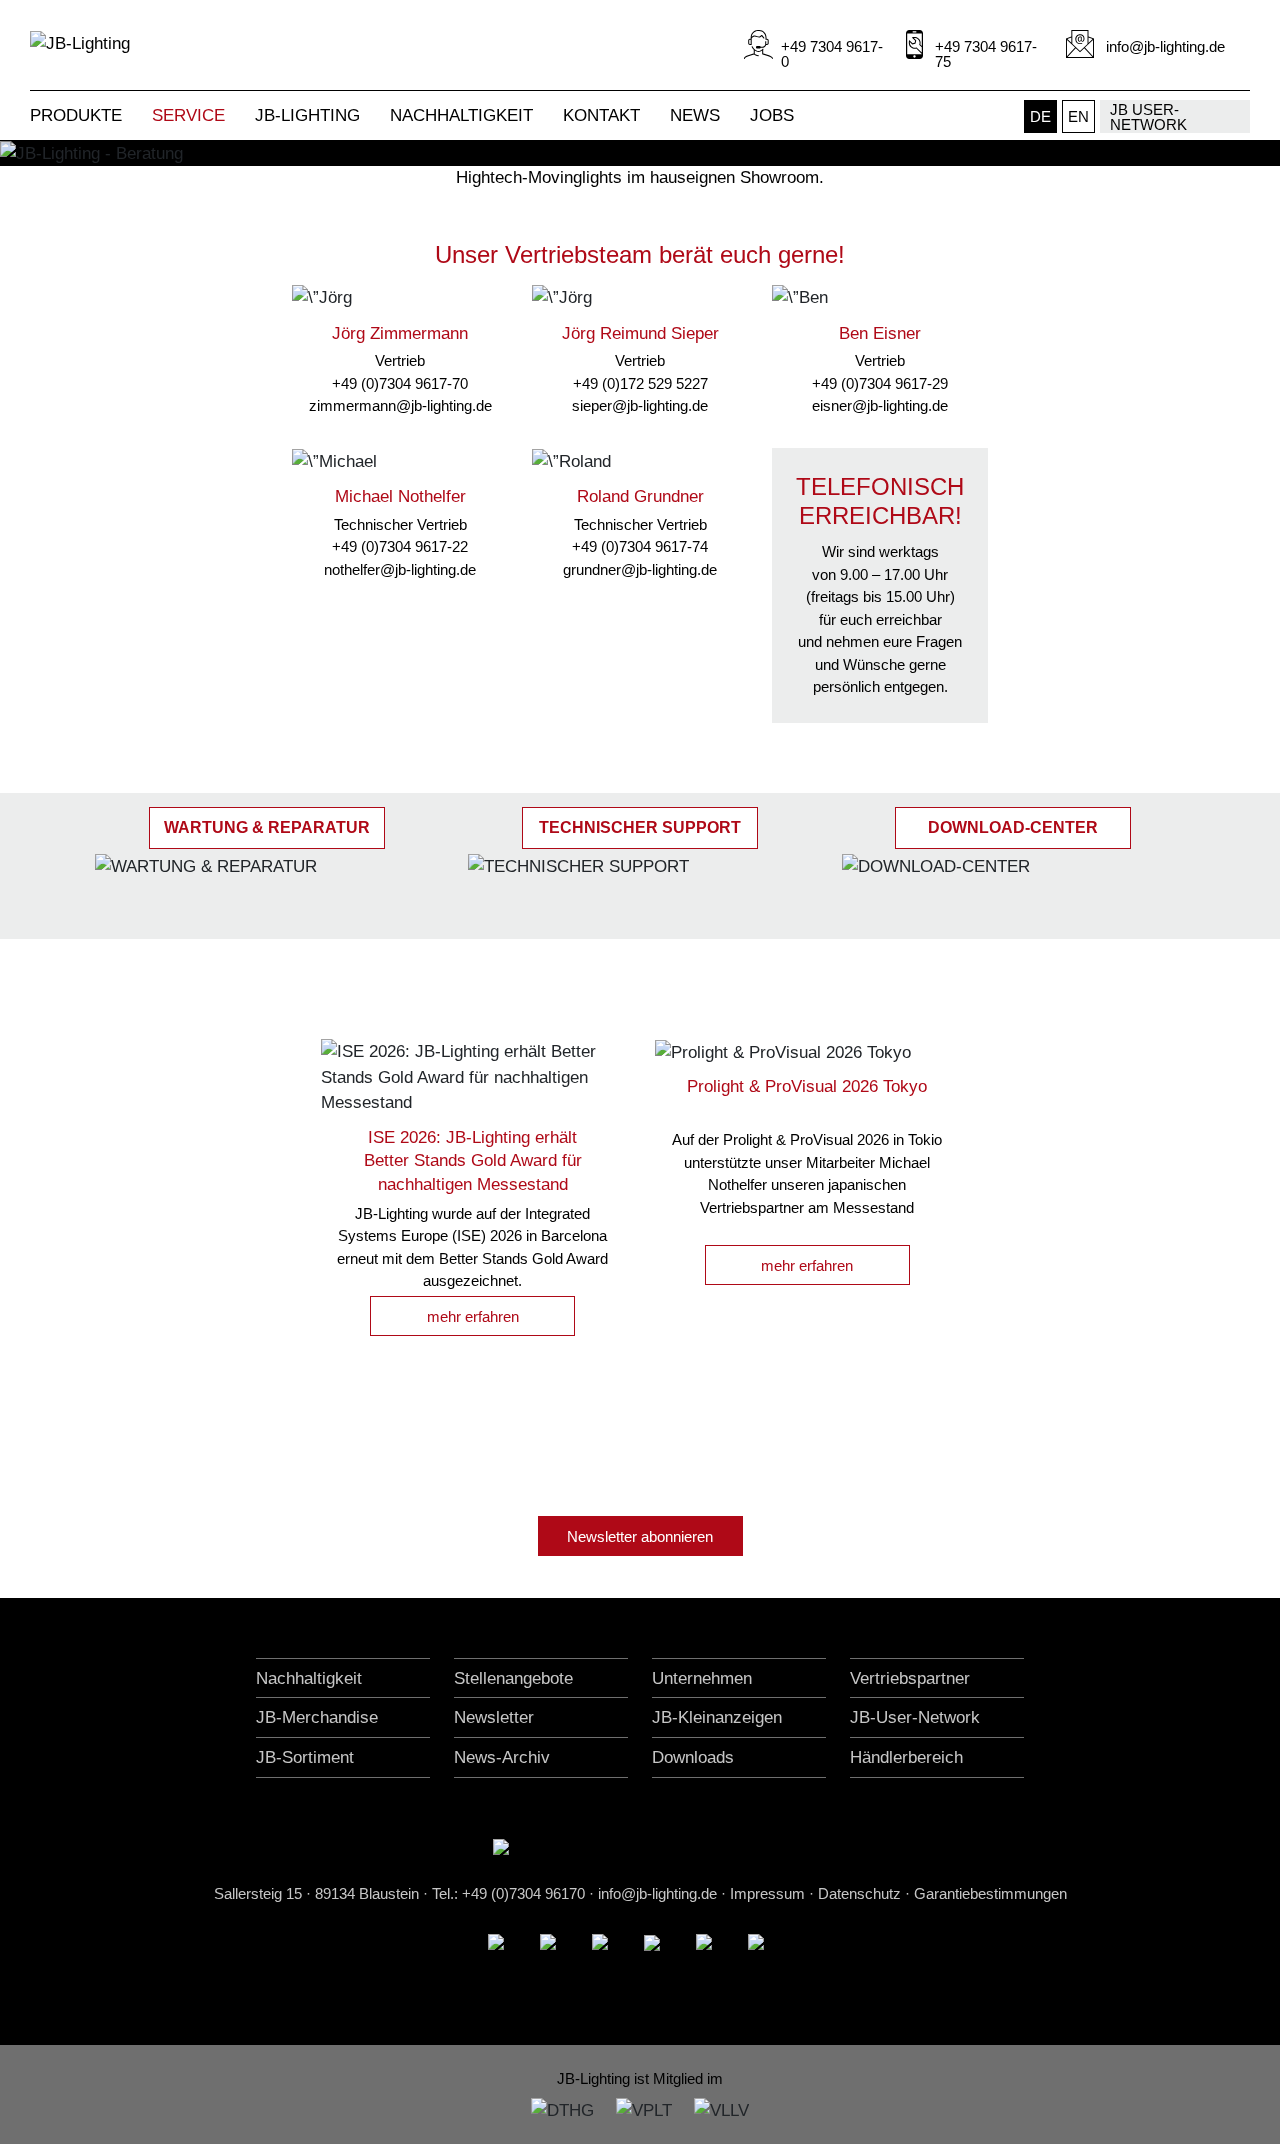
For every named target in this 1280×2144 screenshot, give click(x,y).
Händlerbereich (906, 1757)
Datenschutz (859, 1893)
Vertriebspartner (910, 1678)
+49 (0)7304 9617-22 (400, 546)
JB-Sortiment (305, 1757)
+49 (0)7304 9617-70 (400, 383)
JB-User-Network (915, 1717)
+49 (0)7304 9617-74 (640, 546)
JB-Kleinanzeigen (717, 1717)
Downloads (693, 1757)
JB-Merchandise (317, 1717)
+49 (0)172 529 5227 (640, 383)
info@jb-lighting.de (657, 1893)
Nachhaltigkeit (309, 1678)
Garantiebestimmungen (990, 1893)
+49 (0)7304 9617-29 (880, 383)
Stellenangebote (513, 1678)
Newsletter (494, 1717)
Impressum (767, 1893)
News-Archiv (502, 1757)
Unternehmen (702, 1678)
